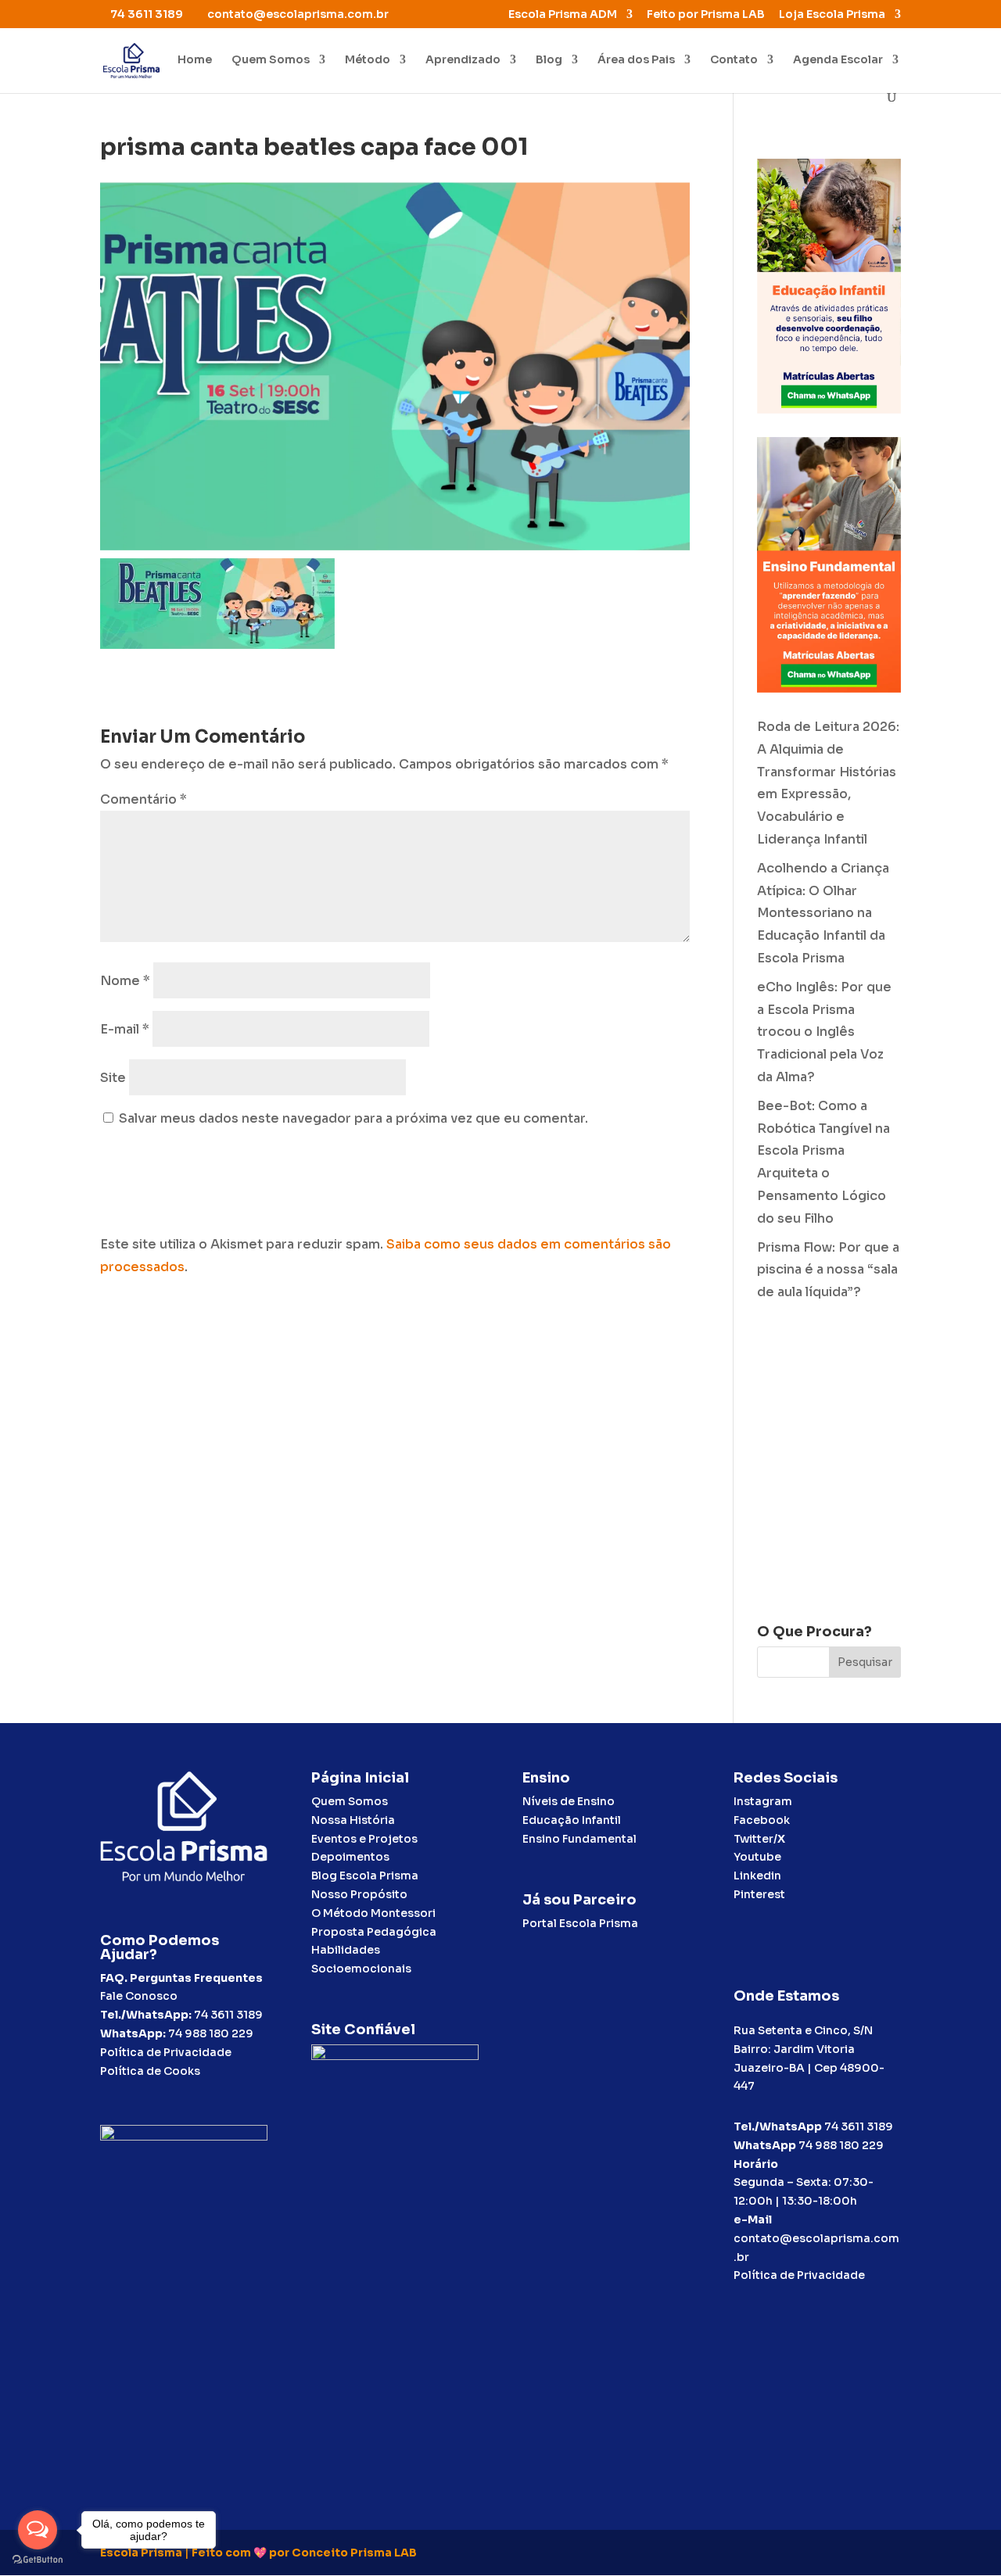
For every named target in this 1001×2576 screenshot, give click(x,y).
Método (368, 60)
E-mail (125, 1029)
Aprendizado (463, 60)
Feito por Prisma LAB (706, 15)
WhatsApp (765, 2145)
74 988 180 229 (211, 2033)
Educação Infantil (572, 1820)
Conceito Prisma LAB (354, 2553)
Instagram (763, 1801)
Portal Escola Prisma (580, 1923)
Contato (734, 60)
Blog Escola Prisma (365, 1876)
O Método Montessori (373, 1913)
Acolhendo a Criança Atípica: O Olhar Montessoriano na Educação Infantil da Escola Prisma (823, 913)
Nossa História (353, 1820)
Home (195, 60)
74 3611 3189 (228, 2015)
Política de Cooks (150, 2071)
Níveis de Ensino (569, 1801)
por (279, 2553)
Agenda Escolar (838, 60)
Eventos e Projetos (364, 1839)
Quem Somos (271, 60)
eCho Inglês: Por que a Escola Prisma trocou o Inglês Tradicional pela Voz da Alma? (824, 1032)
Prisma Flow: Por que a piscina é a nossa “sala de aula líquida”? (828, 1270)
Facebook (762, 1820)
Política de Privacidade (166, 2052)
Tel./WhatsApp (778, 2126)
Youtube (757, 1857)
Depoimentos (350, 1857)
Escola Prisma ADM (563, 15)
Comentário (144, 799)
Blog (549, 60)
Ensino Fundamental (579, 1839)
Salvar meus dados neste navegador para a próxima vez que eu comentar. (353, 1118)
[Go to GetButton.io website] (38, 2560)
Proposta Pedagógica (374, 1932)
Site (113, 1078)
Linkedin (757, 1876)
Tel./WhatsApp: (147, 2015)
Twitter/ (759, 1839)
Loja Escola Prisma (832, 15)
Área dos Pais (636, 60)
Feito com (221, 2553)
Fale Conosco (139, 1996)
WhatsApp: (133, 2033)
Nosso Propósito (359, 1894)
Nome (125, 981)
